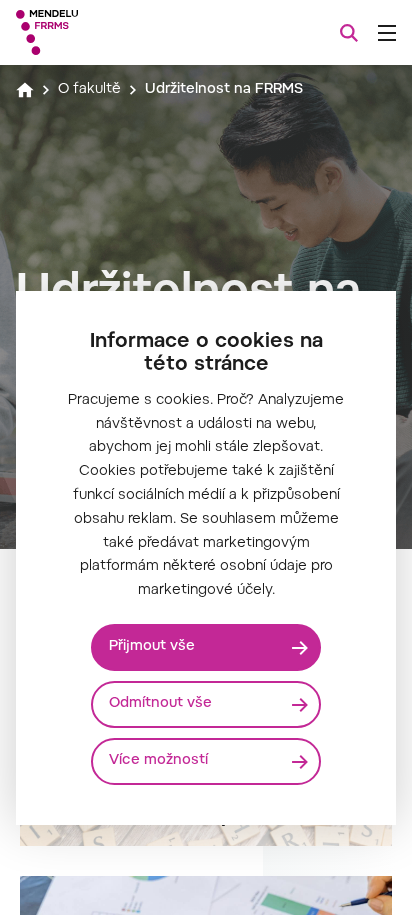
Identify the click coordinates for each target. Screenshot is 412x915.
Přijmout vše (152, 647)
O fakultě (89, 90)
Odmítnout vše (160, 704)
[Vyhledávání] (349, 33)
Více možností (158, 761)
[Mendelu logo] (116, 32)
